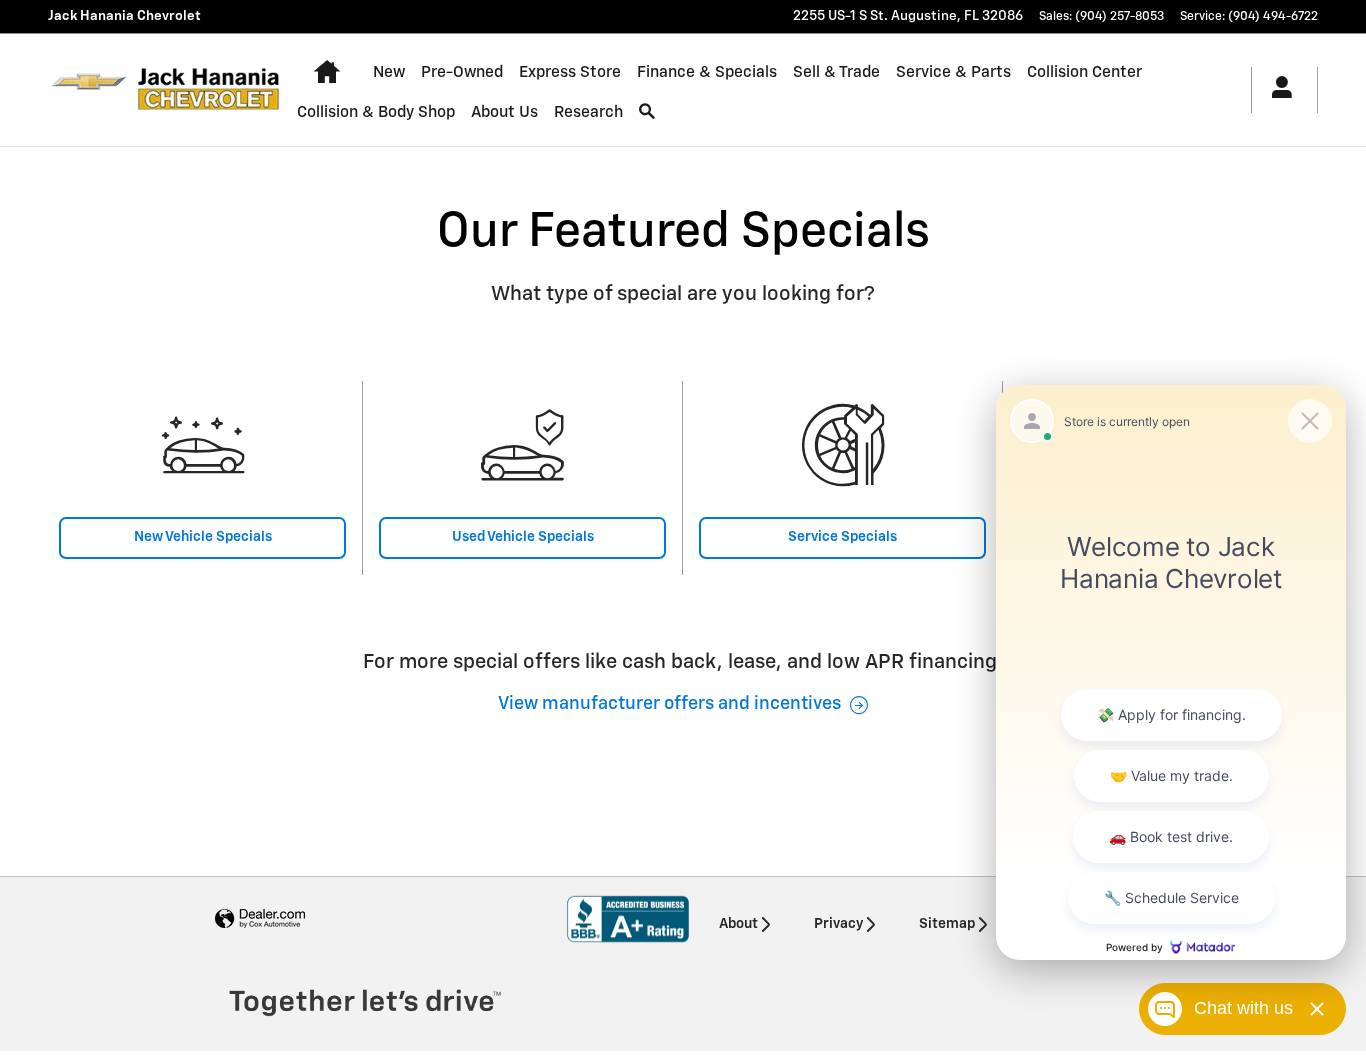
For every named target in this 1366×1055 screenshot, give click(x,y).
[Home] (88, 90)
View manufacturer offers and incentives (669, 704)
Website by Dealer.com (260, 919)
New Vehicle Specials (203, 537)
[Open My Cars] (1276, 90)
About (738, 924)
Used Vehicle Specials (523, 537)
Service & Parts (953, 72)
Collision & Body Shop (376, 112)
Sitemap (947, 924)
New (389, 72)
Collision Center (1084, 72)
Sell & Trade (836, 72)
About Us (504, 112)
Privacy (838, 924)
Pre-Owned (462, 72)
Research (588, 112)
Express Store (570, 72)
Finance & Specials (707, 72)
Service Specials (842, 537)
